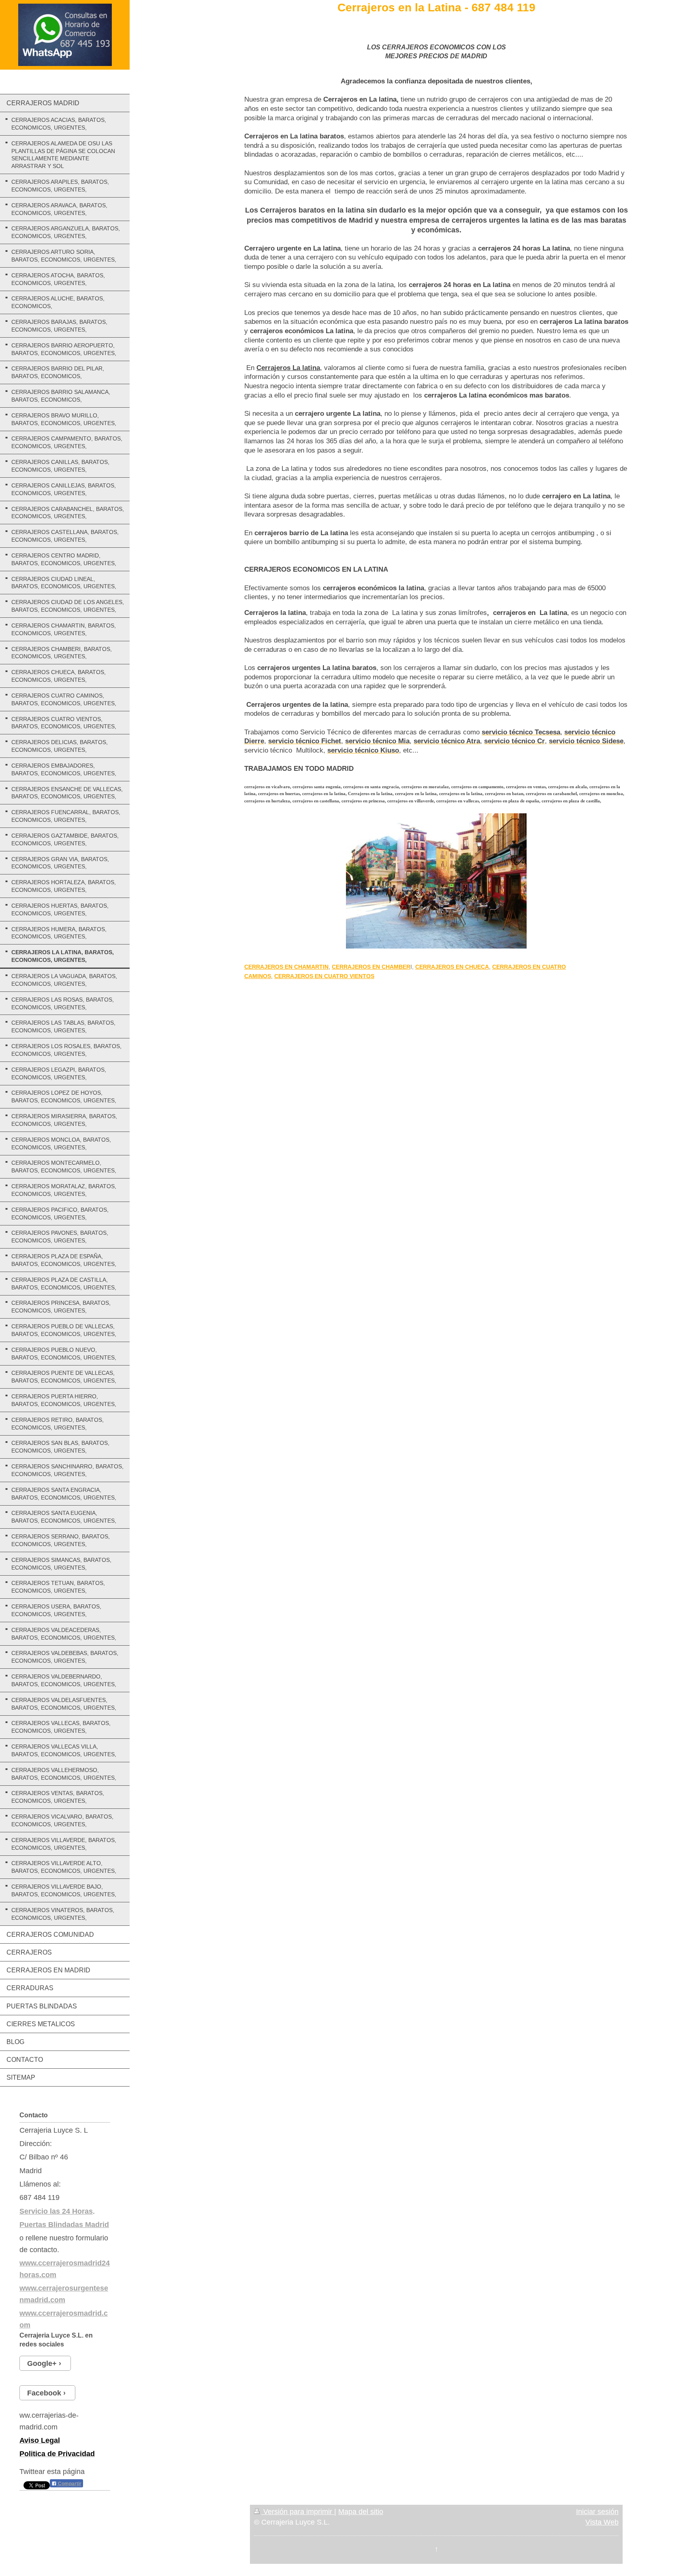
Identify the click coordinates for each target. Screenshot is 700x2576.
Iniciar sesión (597, 2512)
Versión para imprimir (298, 2512)
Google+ (42, 2363)
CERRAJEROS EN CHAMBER (371, 967)
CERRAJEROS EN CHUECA (452, 967)
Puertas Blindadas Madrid (64, 2225)
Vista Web (602, 2522)
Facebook (44, 2393)
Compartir (69, 2484)
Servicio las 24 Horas (56, 2211)
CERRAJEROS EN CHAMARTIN (286, 967)
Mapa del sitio (361, 2512)
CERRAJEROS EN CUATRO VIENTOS (324, 976)
